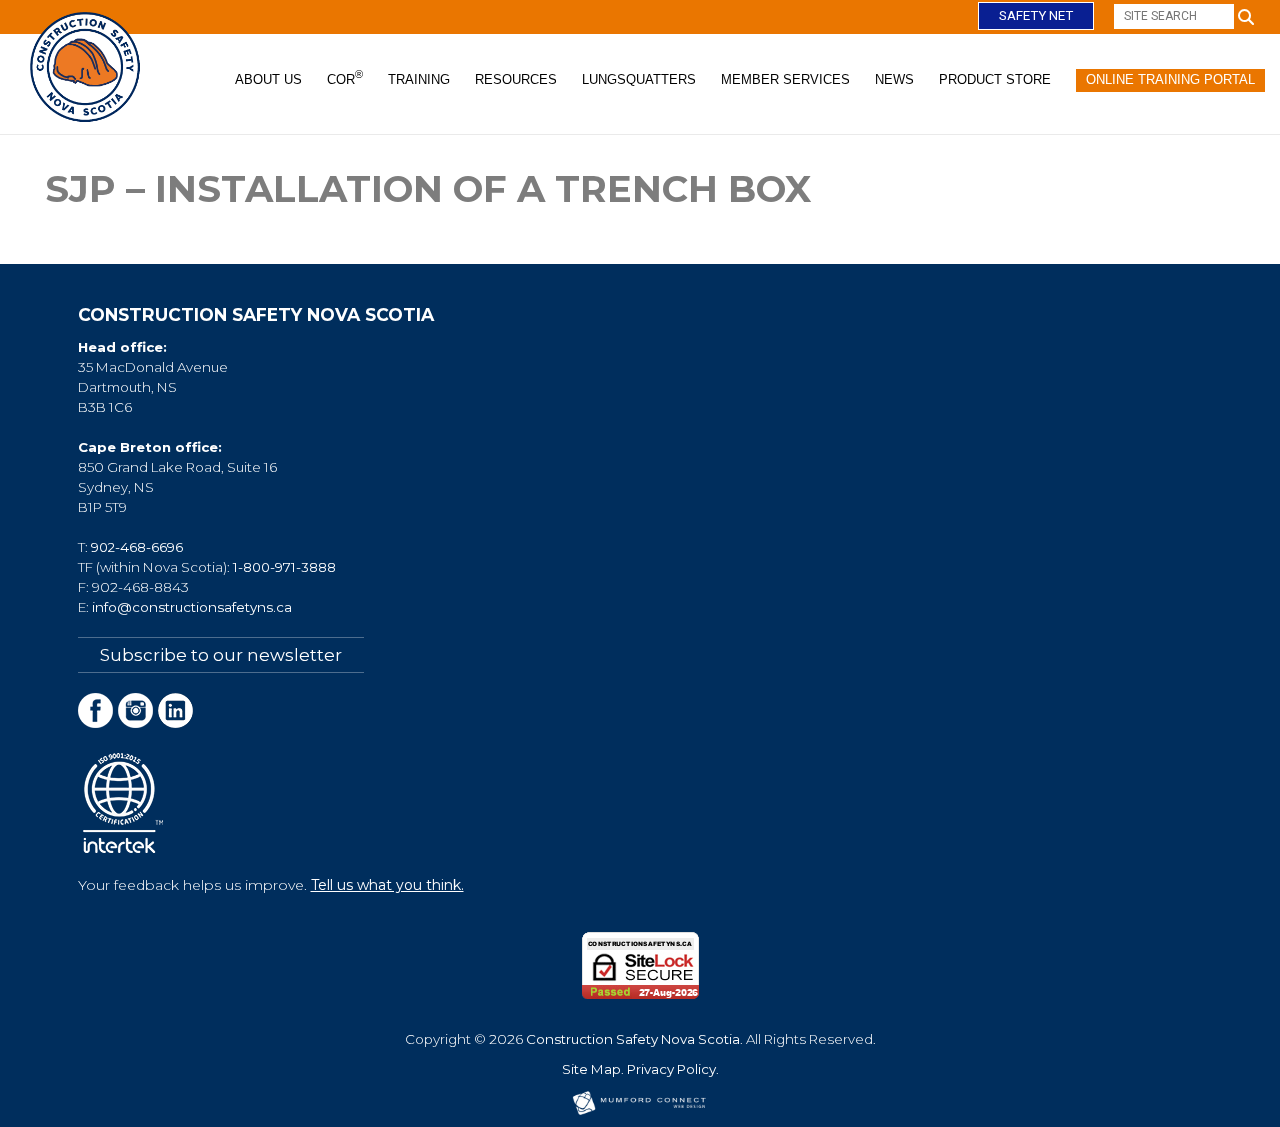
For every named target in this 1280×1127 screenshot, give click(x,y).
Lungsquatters (639, 79)
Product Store (995, 79)
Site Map (591, 1069)
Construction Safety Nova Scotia (633, 1039)
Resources (516, 79)
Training (419, 79)
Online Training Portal (1170, 79)
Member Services (785, 79)
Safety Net (1036, 15)
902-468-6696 (137, 547)
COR (345, 78)
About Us (268, 79)
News (894, 79)
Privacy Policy (671, 1069)
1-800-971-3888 (284, 567)
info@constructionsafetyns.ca (192, 607)
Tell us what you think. (387, 885)
